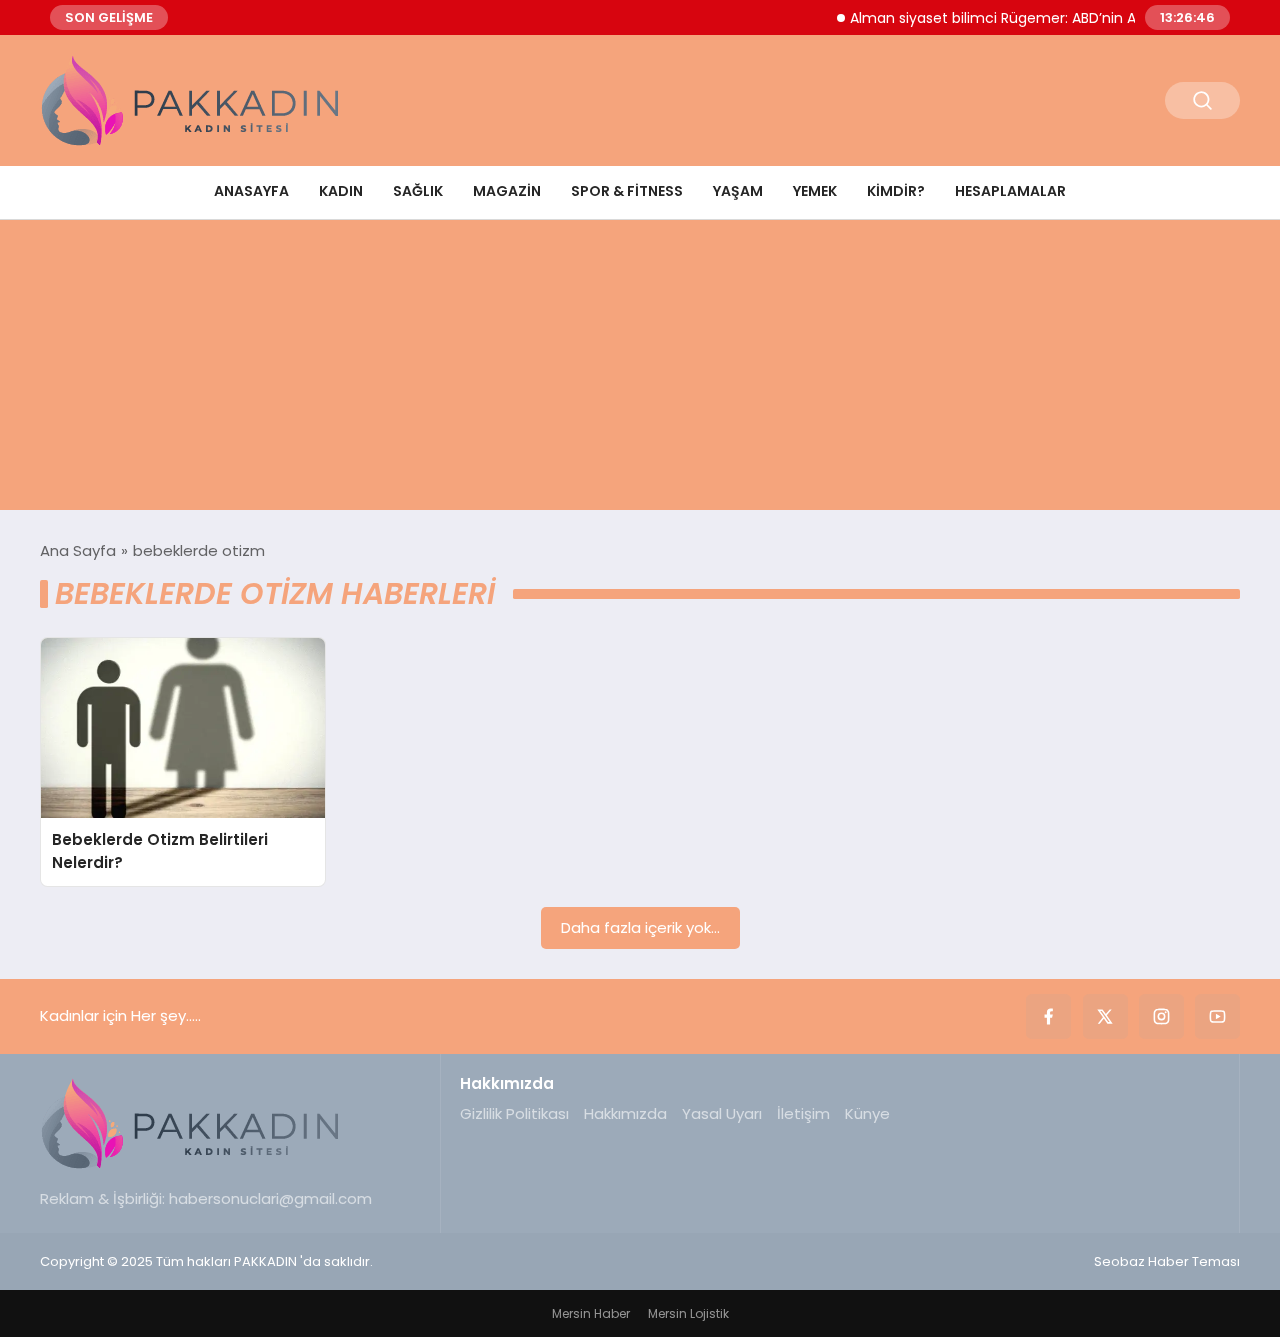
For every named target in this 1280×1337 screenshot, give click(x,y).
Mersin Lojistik (688, 1313)
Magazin (507, 191)
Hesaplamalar (1010, 191)
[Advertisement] (640, 370)
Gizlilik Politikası (514, 1113)
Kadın (341, 191)
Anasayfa (251, 191)
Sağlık (418, 191)
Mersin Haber (591, 1313)
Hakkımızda (625, 1113)
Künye (867, 1113)
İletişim (803, 1113)
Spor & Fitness (627, 191)
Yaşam (738, 191)
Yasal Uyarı (722, 1113)
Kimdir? (896, 191)
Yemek (815, 191)
